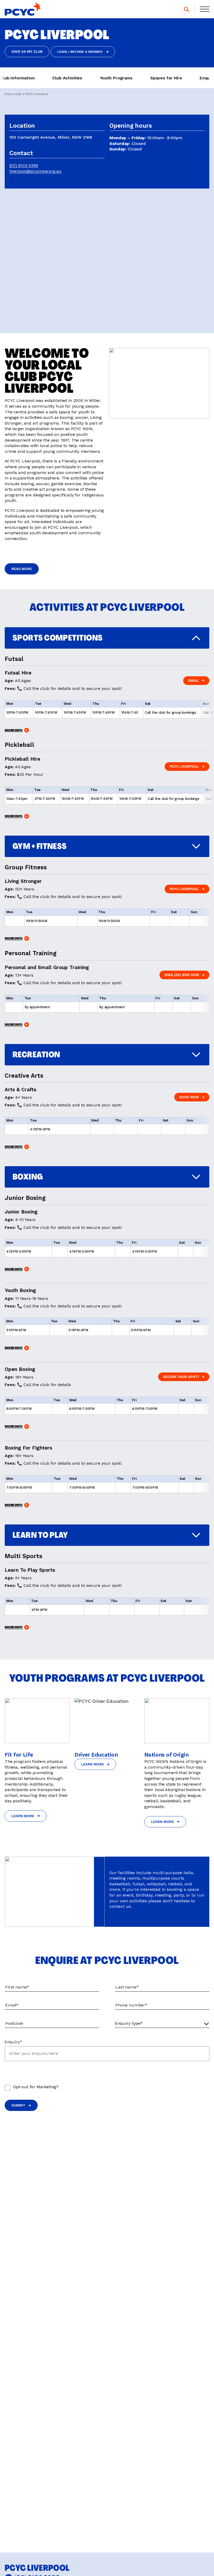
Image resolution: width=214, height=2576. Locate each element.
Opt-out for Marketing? (36, 2087)
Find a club (13, 94)
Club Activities (67, 78)
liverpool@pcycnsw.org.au (35, 171)
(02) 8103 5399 (24, 166)
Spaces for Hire (166, 78)
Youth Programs (116, 78)
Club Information (17, 78)
